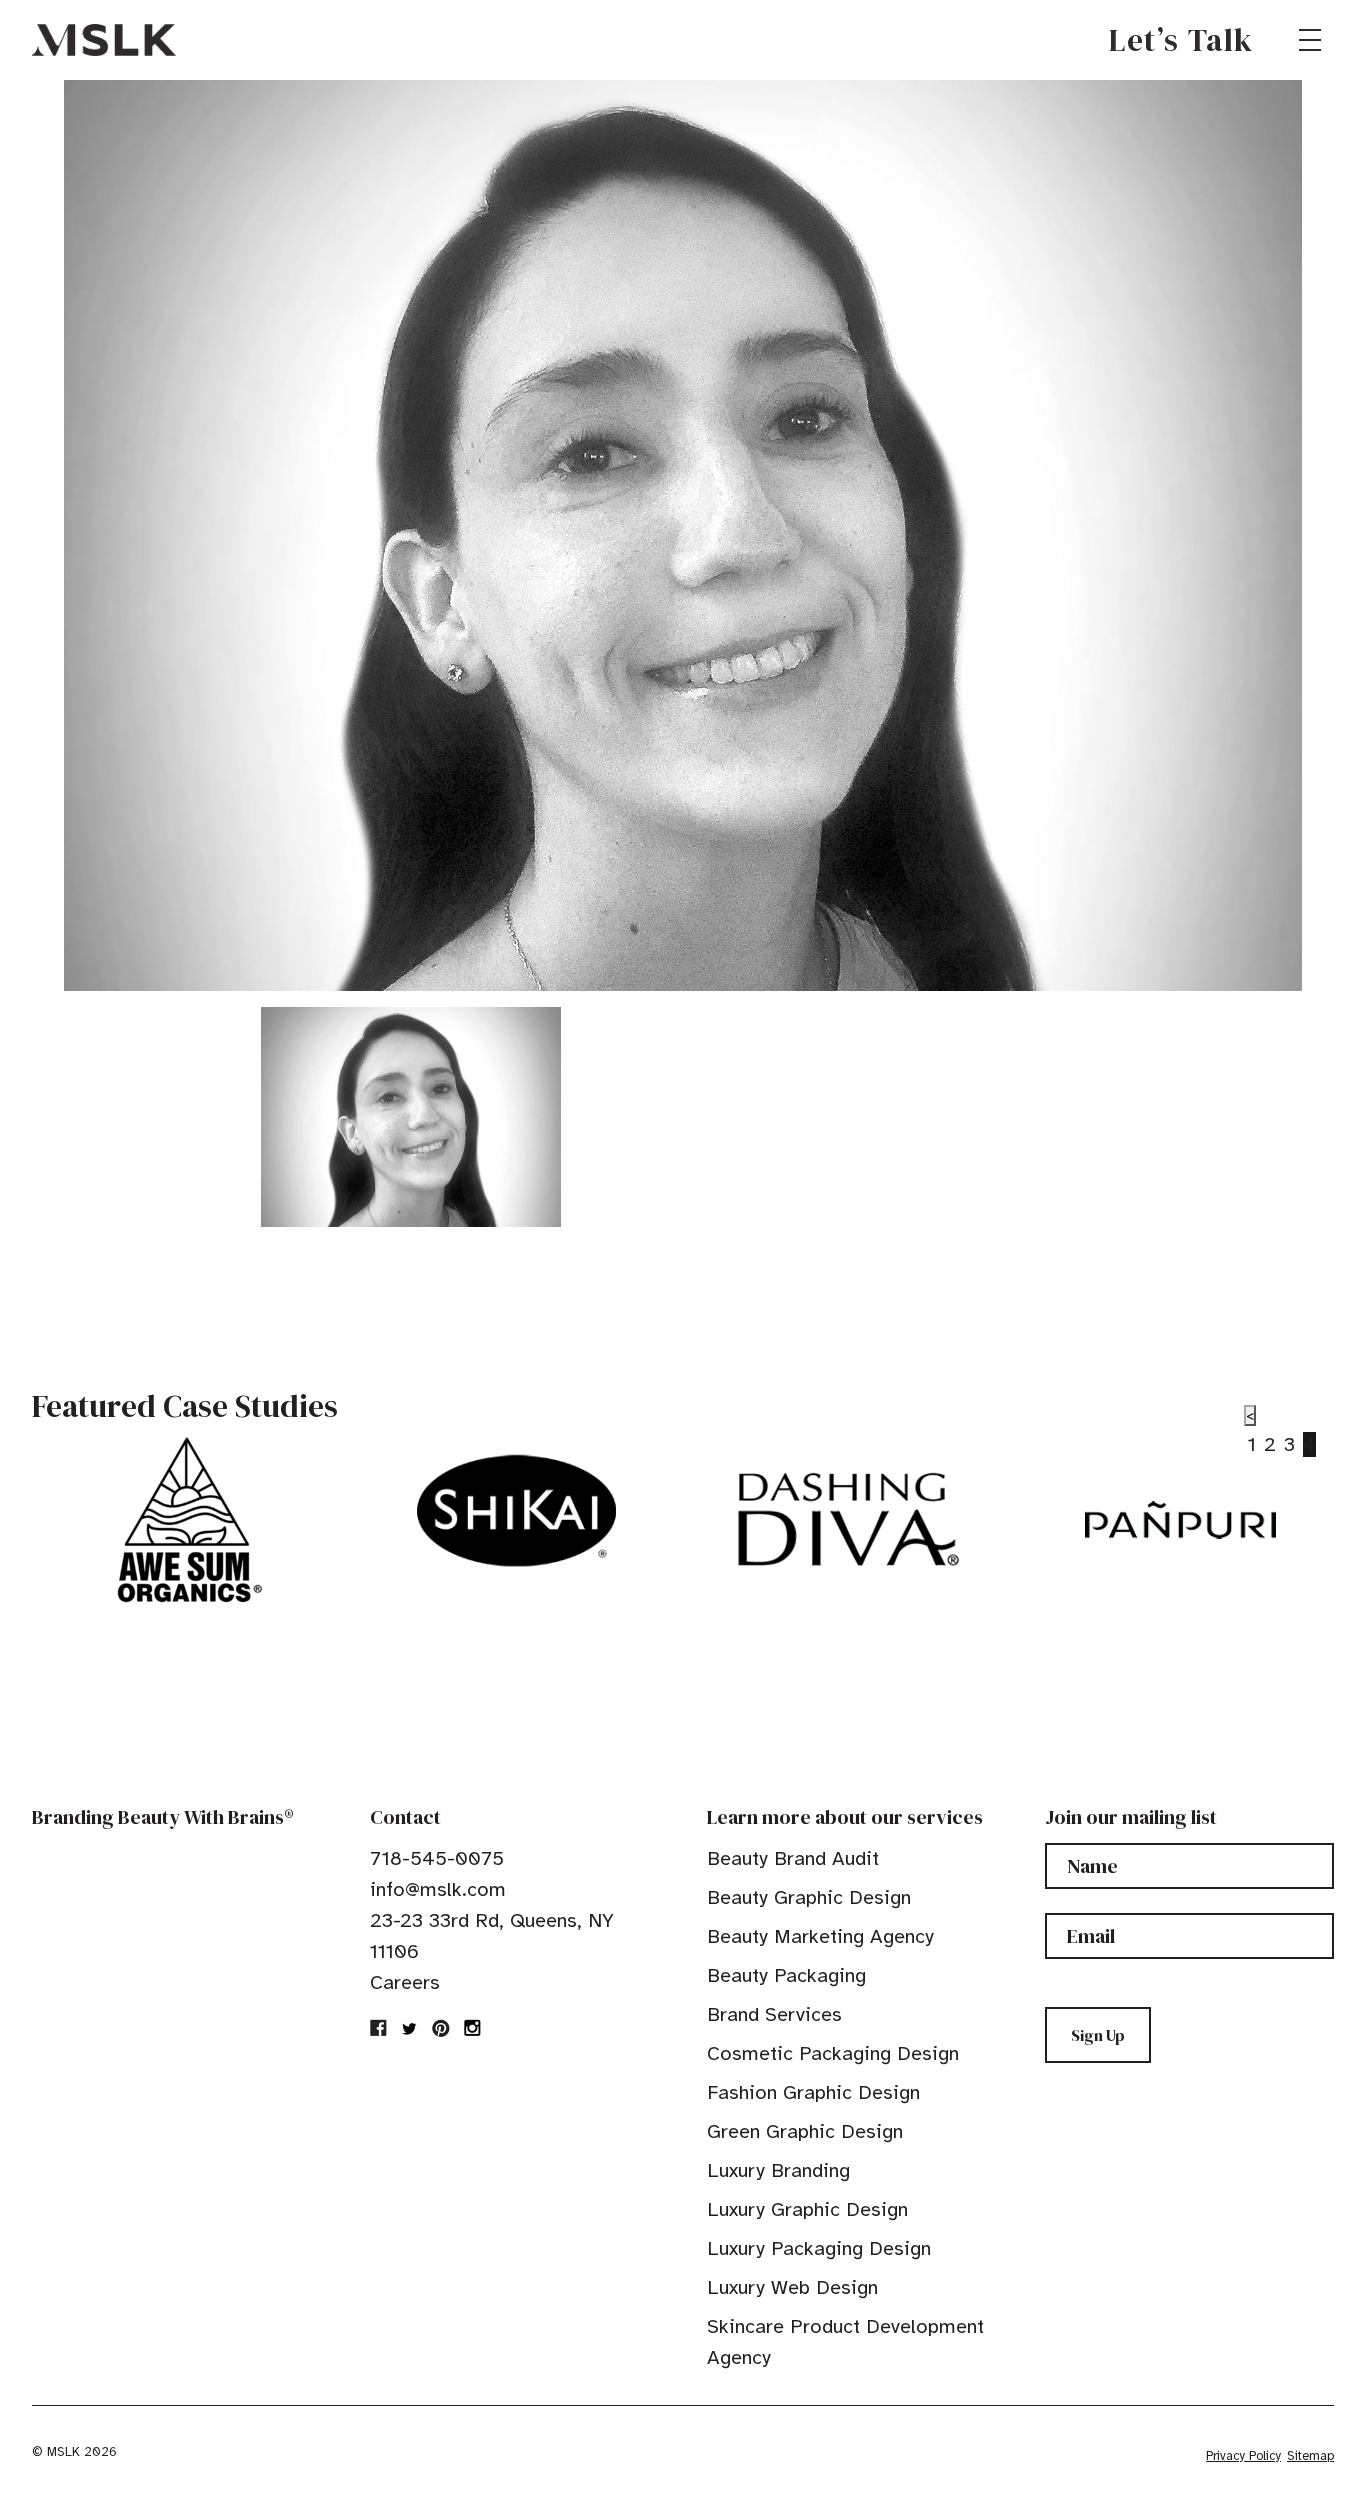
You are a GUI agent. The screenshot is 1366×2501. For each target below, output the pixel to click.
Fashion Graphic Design (813, 2092)
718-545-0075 (437, 1858)
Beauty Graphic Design (809, 1897)
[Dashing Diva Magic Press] (848, 1520)
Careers (405, 1982)
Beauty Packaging (786, 1975)
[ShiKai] (516, 1511)
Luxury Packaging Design (819, 2248)
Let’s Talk (1181, 40)
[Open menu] (1310, 40)
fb (379, 2028)
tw (410, 2028)
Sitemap (1310, 2456)
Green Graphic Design (805, 2131)
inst (472, 2028)
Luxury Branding (778, 2170)
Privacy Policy (1243, 2456)
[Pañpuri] (1180, 1520)
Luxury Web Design (792, 2287)
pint (441, 2028)
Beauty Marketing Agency (820, 1936)
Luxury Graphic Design (807, 2209)
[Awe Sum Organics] (184, 1520)
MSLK (104, 40)
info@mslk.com (438, 1889)
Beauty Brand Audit (793, 1858)
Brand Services (774, 2014)
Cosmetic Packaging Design (833, 2053)
